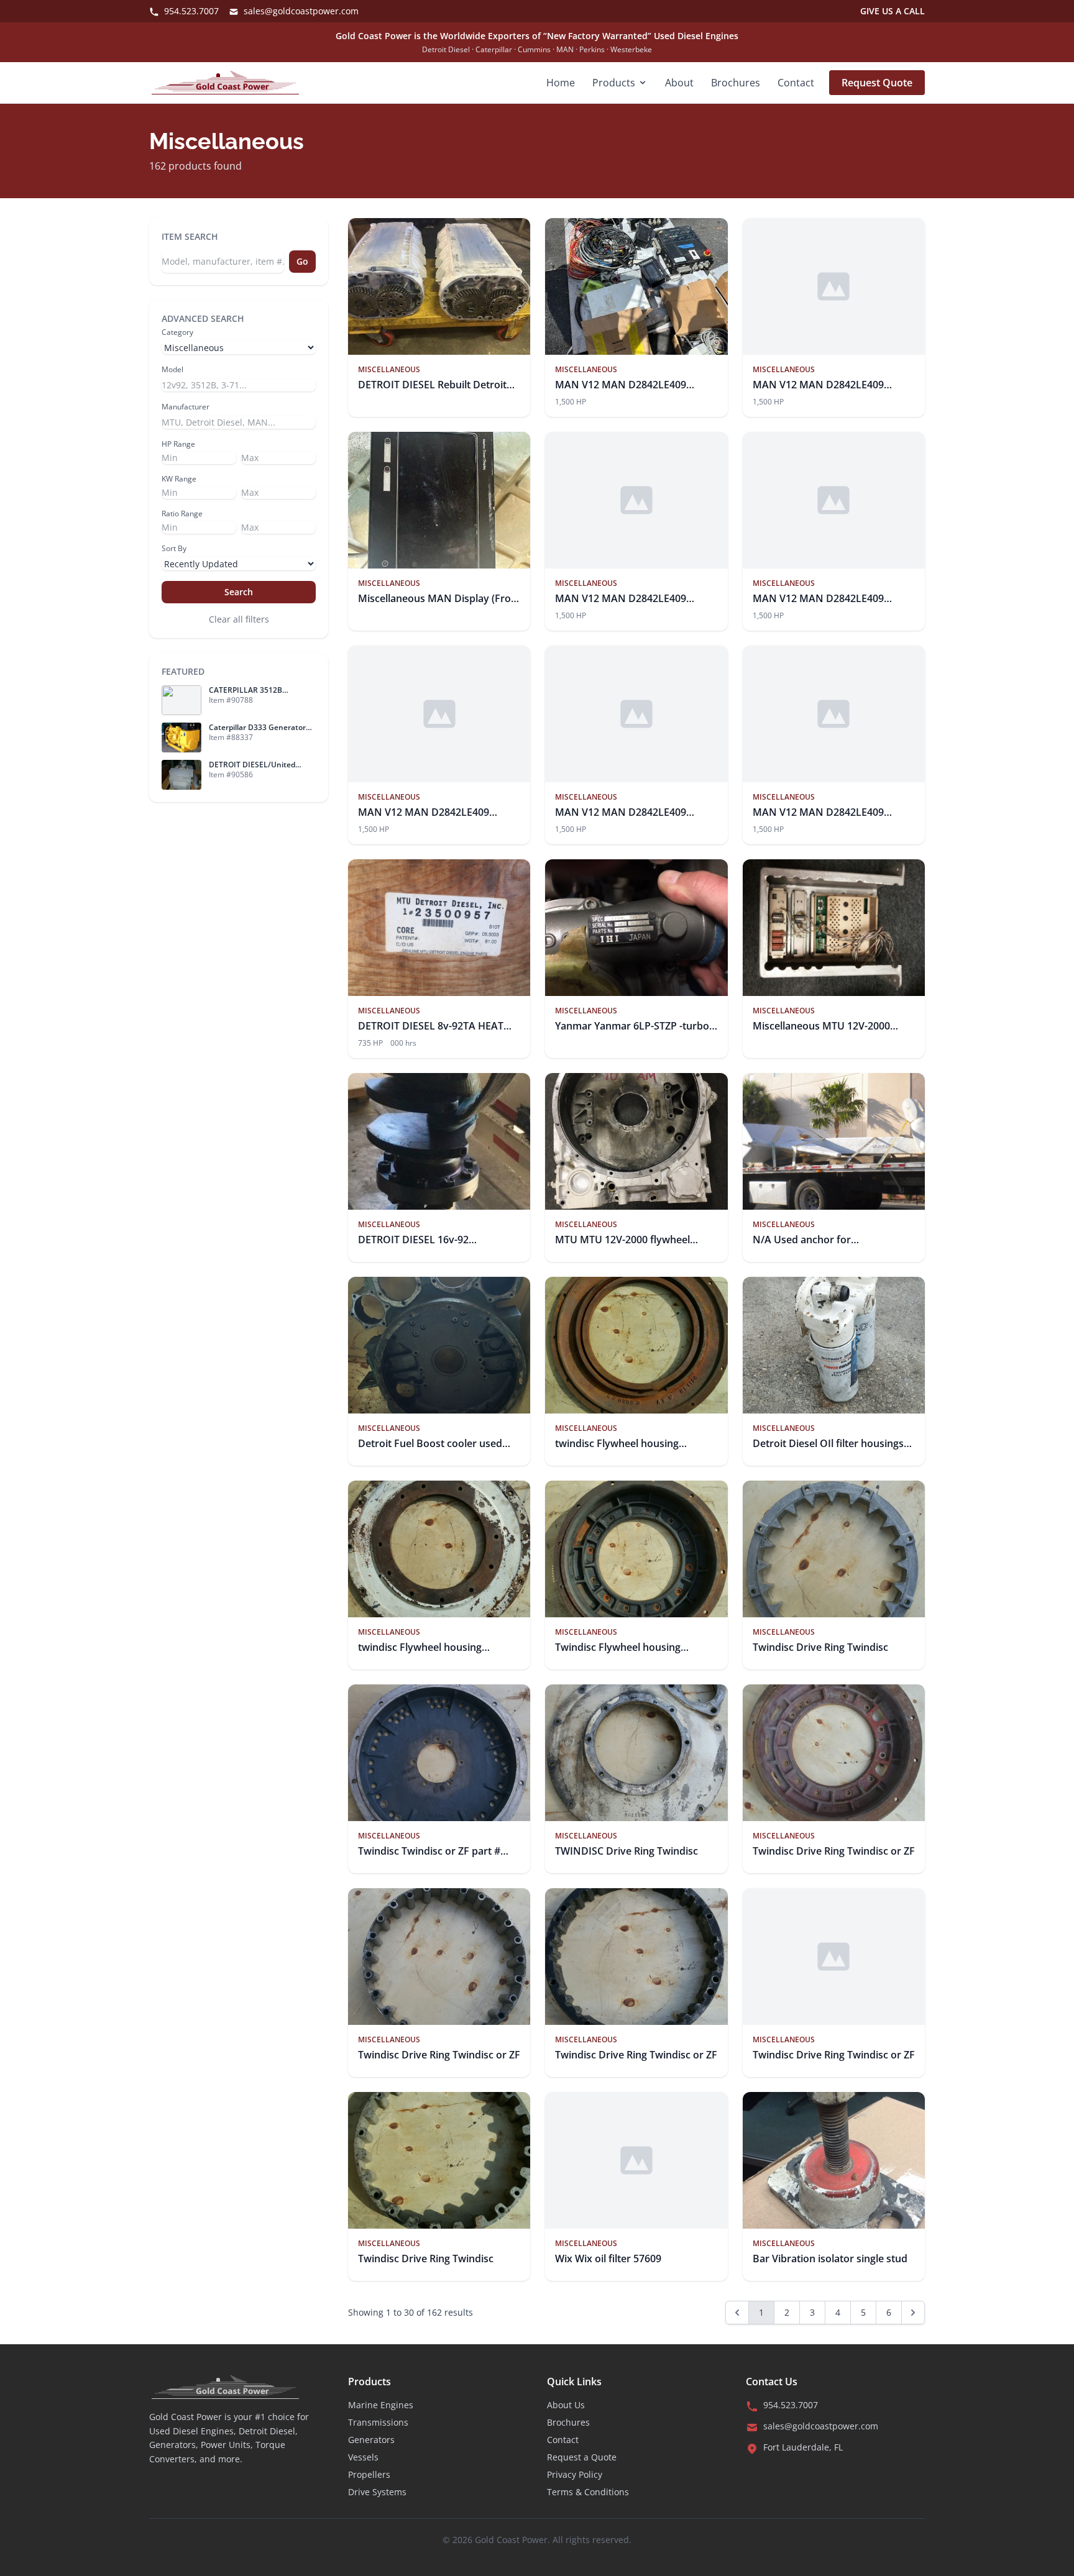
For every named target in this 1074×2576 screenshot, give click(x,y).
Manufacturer (186, 407)
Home (561, 83)
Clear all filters (239, 619)
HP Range (178, 444)
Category (177, 332)
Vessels (363, 2457)
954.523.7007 (190, 11)
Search (239, 592)
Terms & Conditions (588, 2492)
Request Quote (877, 83)
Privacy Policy (575, 2474)
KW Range (179, 479)
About (679, 83)
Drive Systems (377, 2492)
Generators (371, 2440)
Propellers (369, 2474)
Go (302, 261)
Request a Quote (582, 2457)
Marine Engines (381, 2405)
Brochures (736, 83)
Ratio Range (182, 514)
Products (614, 83)
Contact (796, 83)
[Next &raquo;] (913, 2313)
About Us (566, 2405)
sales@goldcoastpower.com (300, 11)
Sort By (174, 549)
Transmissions (378, 2422)
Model (172, 370)
